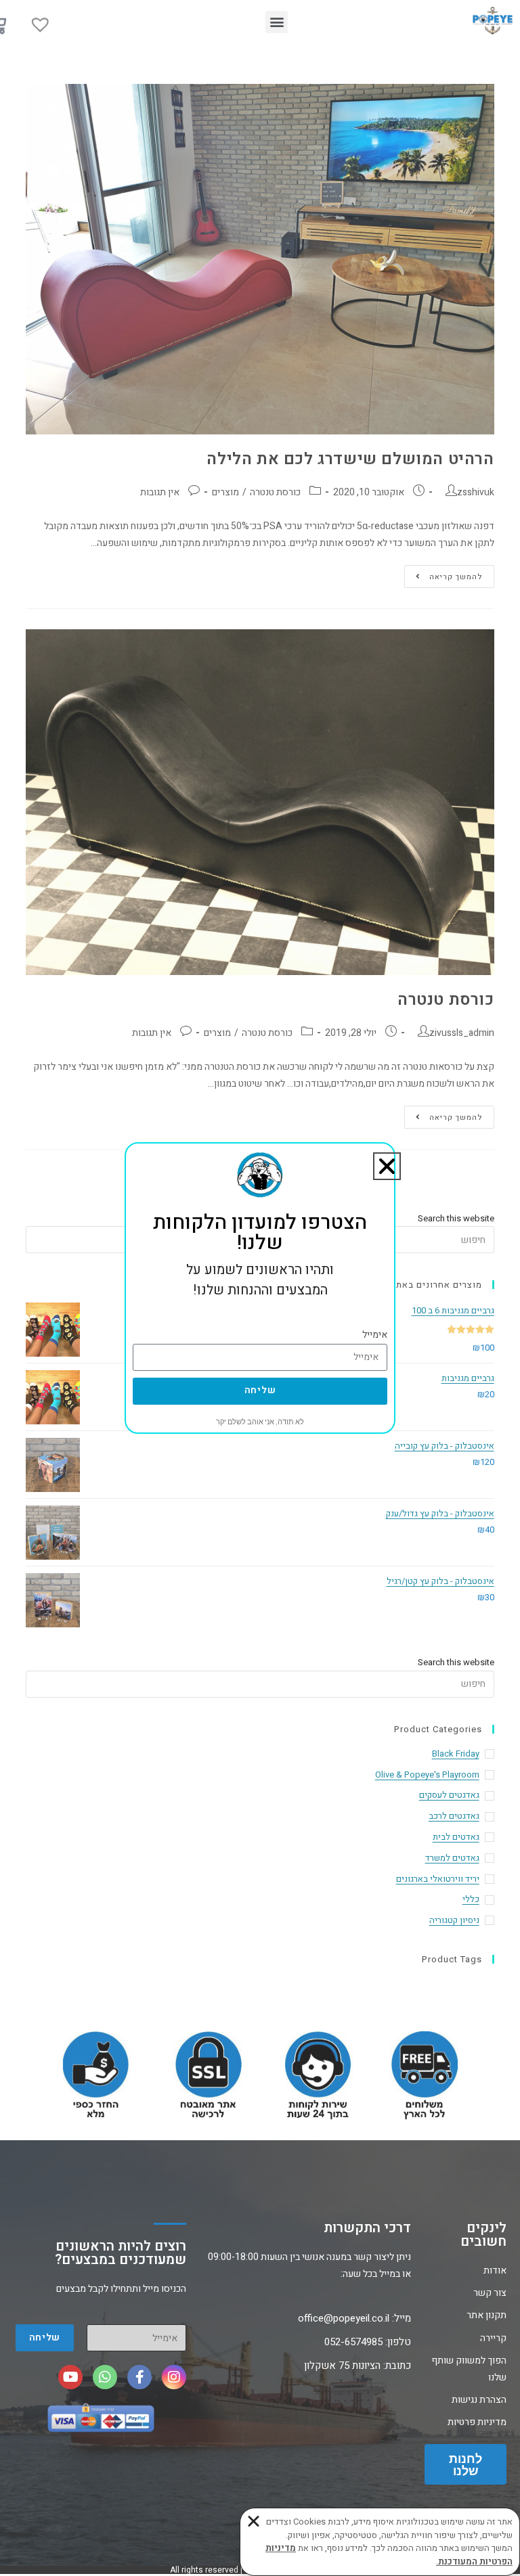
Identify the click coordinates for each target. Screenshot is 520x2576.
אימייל (375, 1335)
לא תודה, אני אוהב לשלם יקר (260, 1422)
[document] (260, 1288)
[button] (387, 1166)
